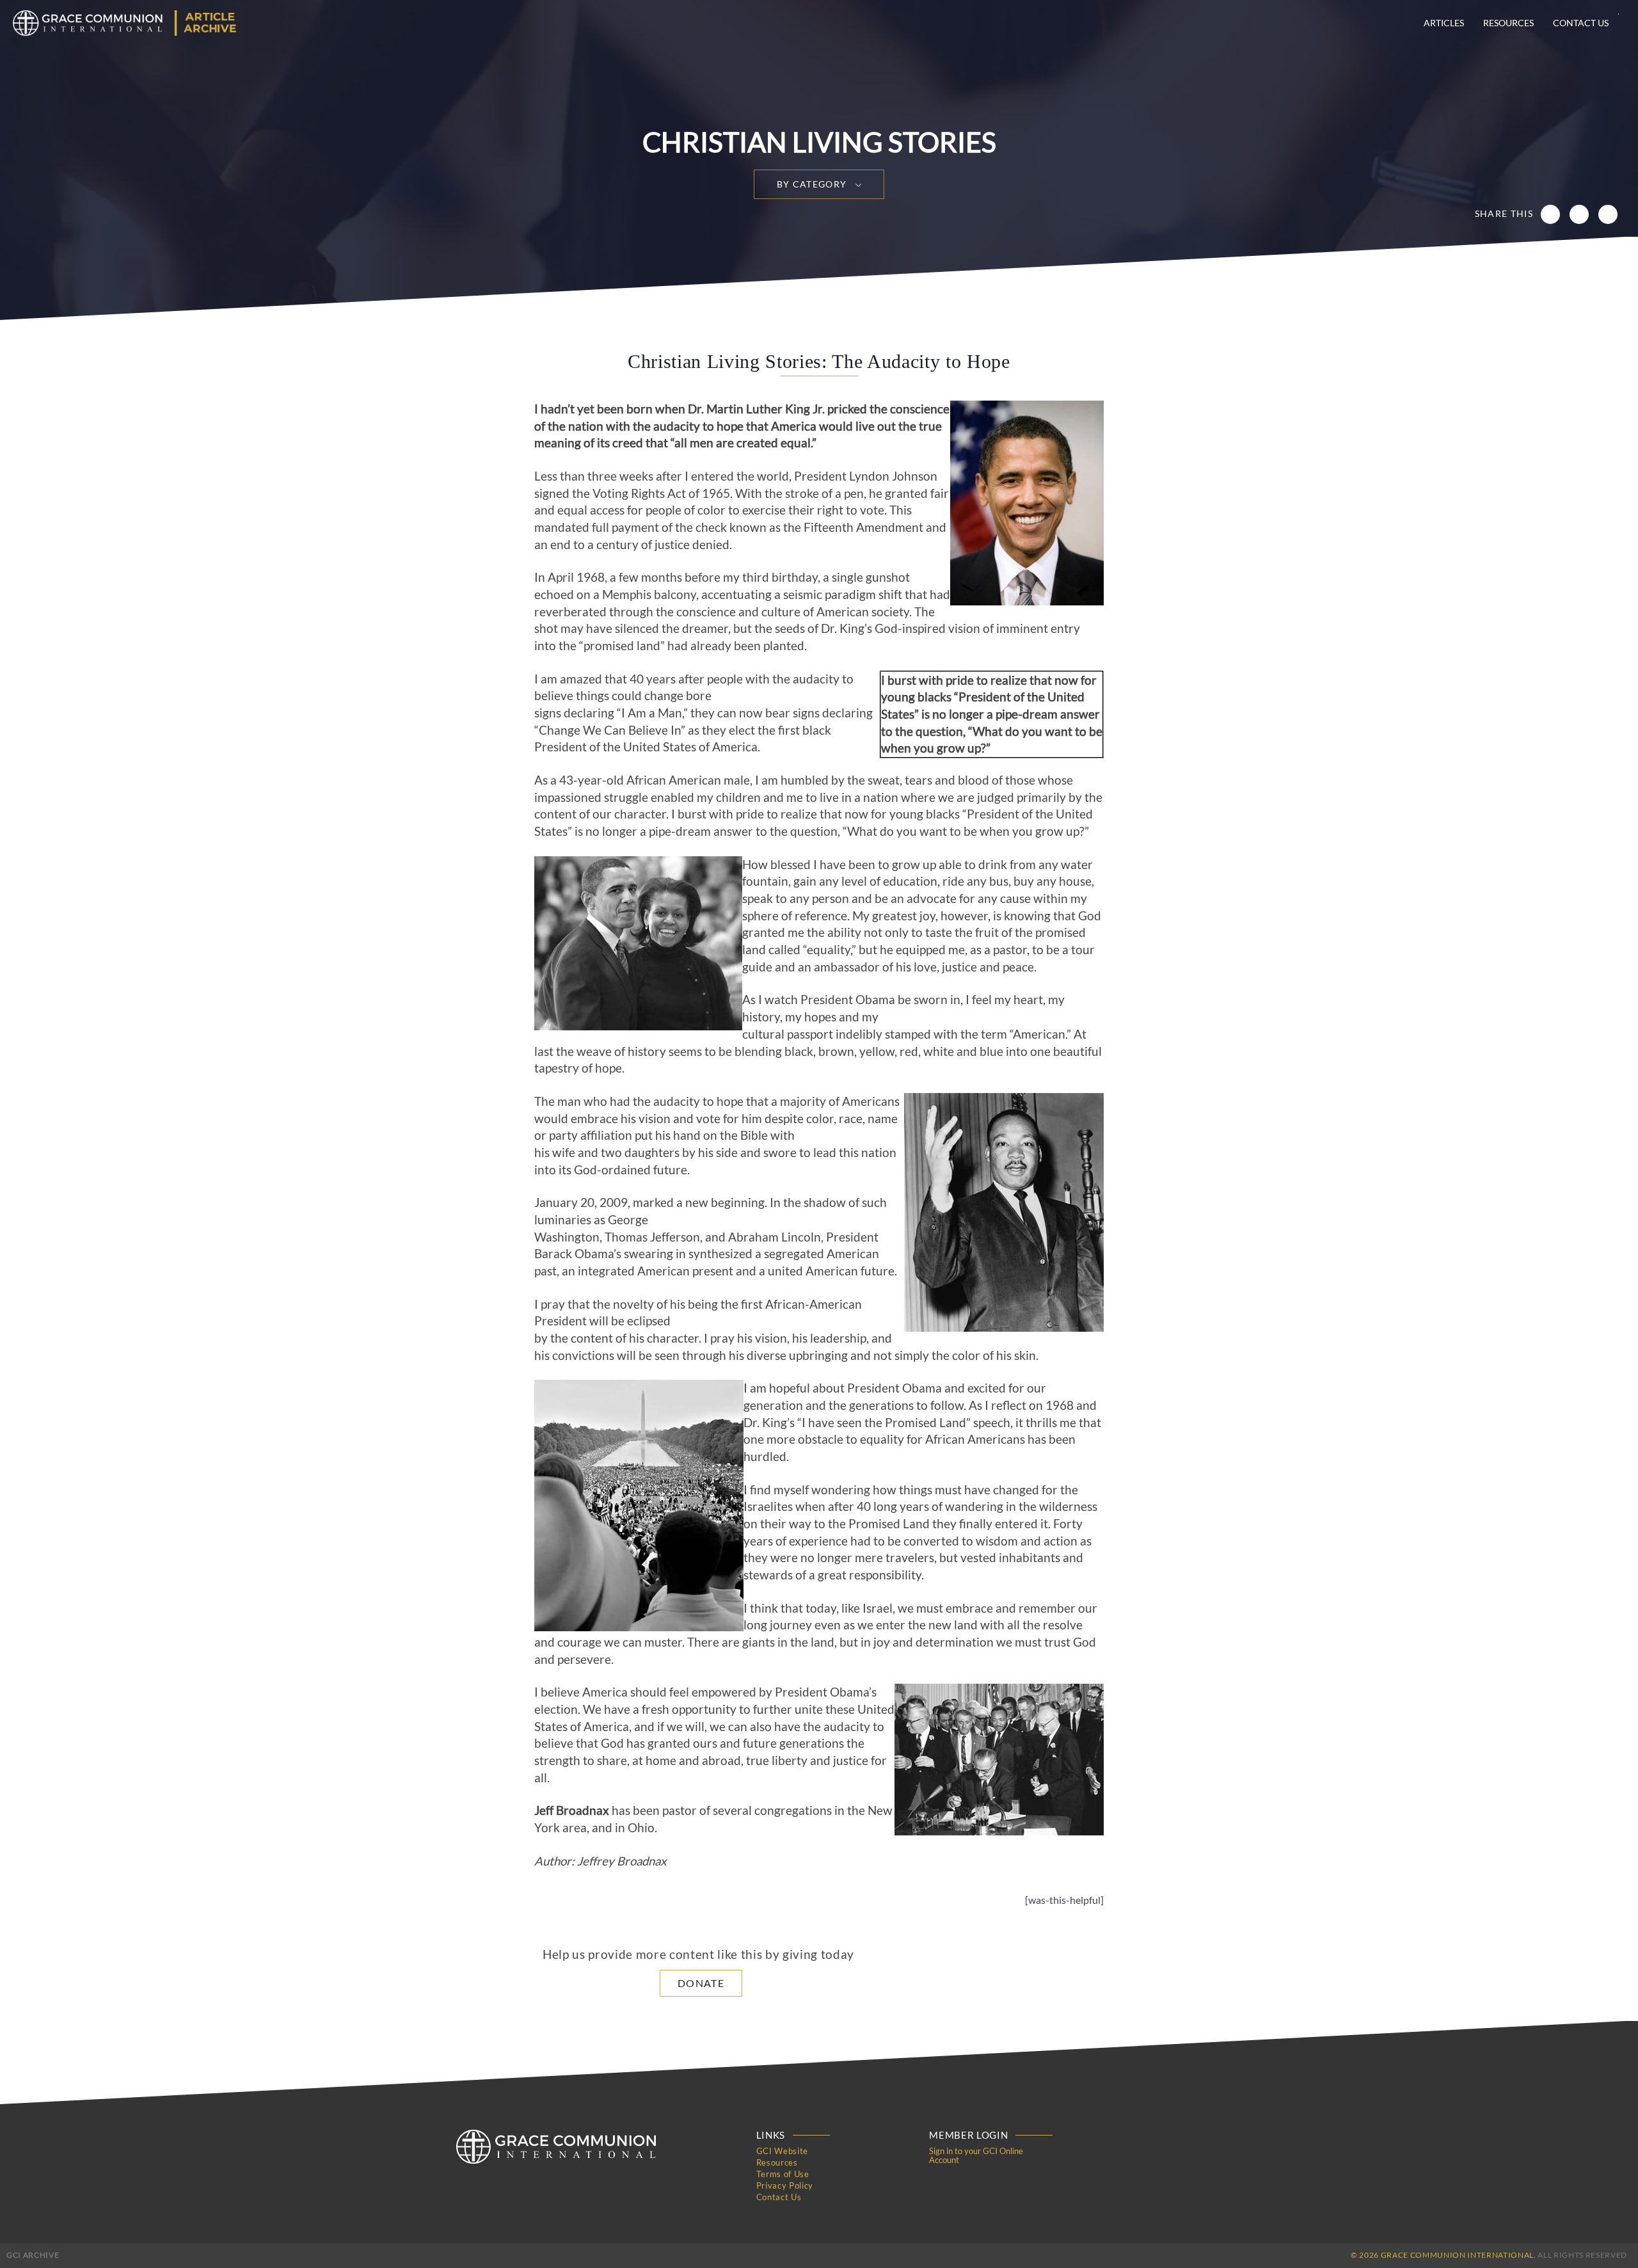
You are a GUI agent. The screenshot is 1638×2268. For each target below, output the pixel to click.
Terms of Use (783, 2174)
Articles (1444, 23)
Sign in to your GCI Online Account (976, 2155)
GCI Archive (33, 2255)
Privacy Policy (785, 2185)
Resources (1508, 23)
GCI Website (782, 2151)
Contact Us (1581, 23)
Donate (701, 1983)
